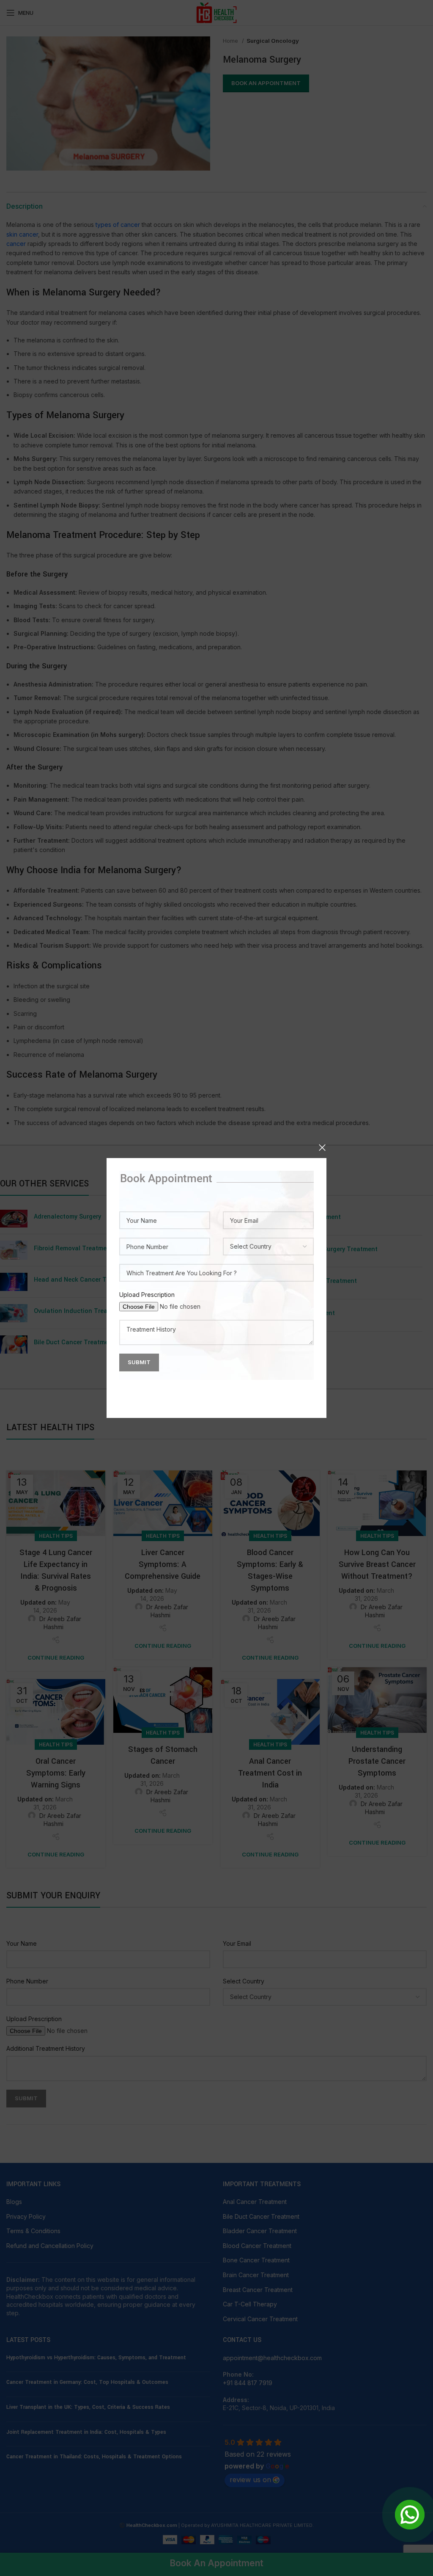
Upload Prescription (147, 1295)
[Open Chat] (410, 2515)
